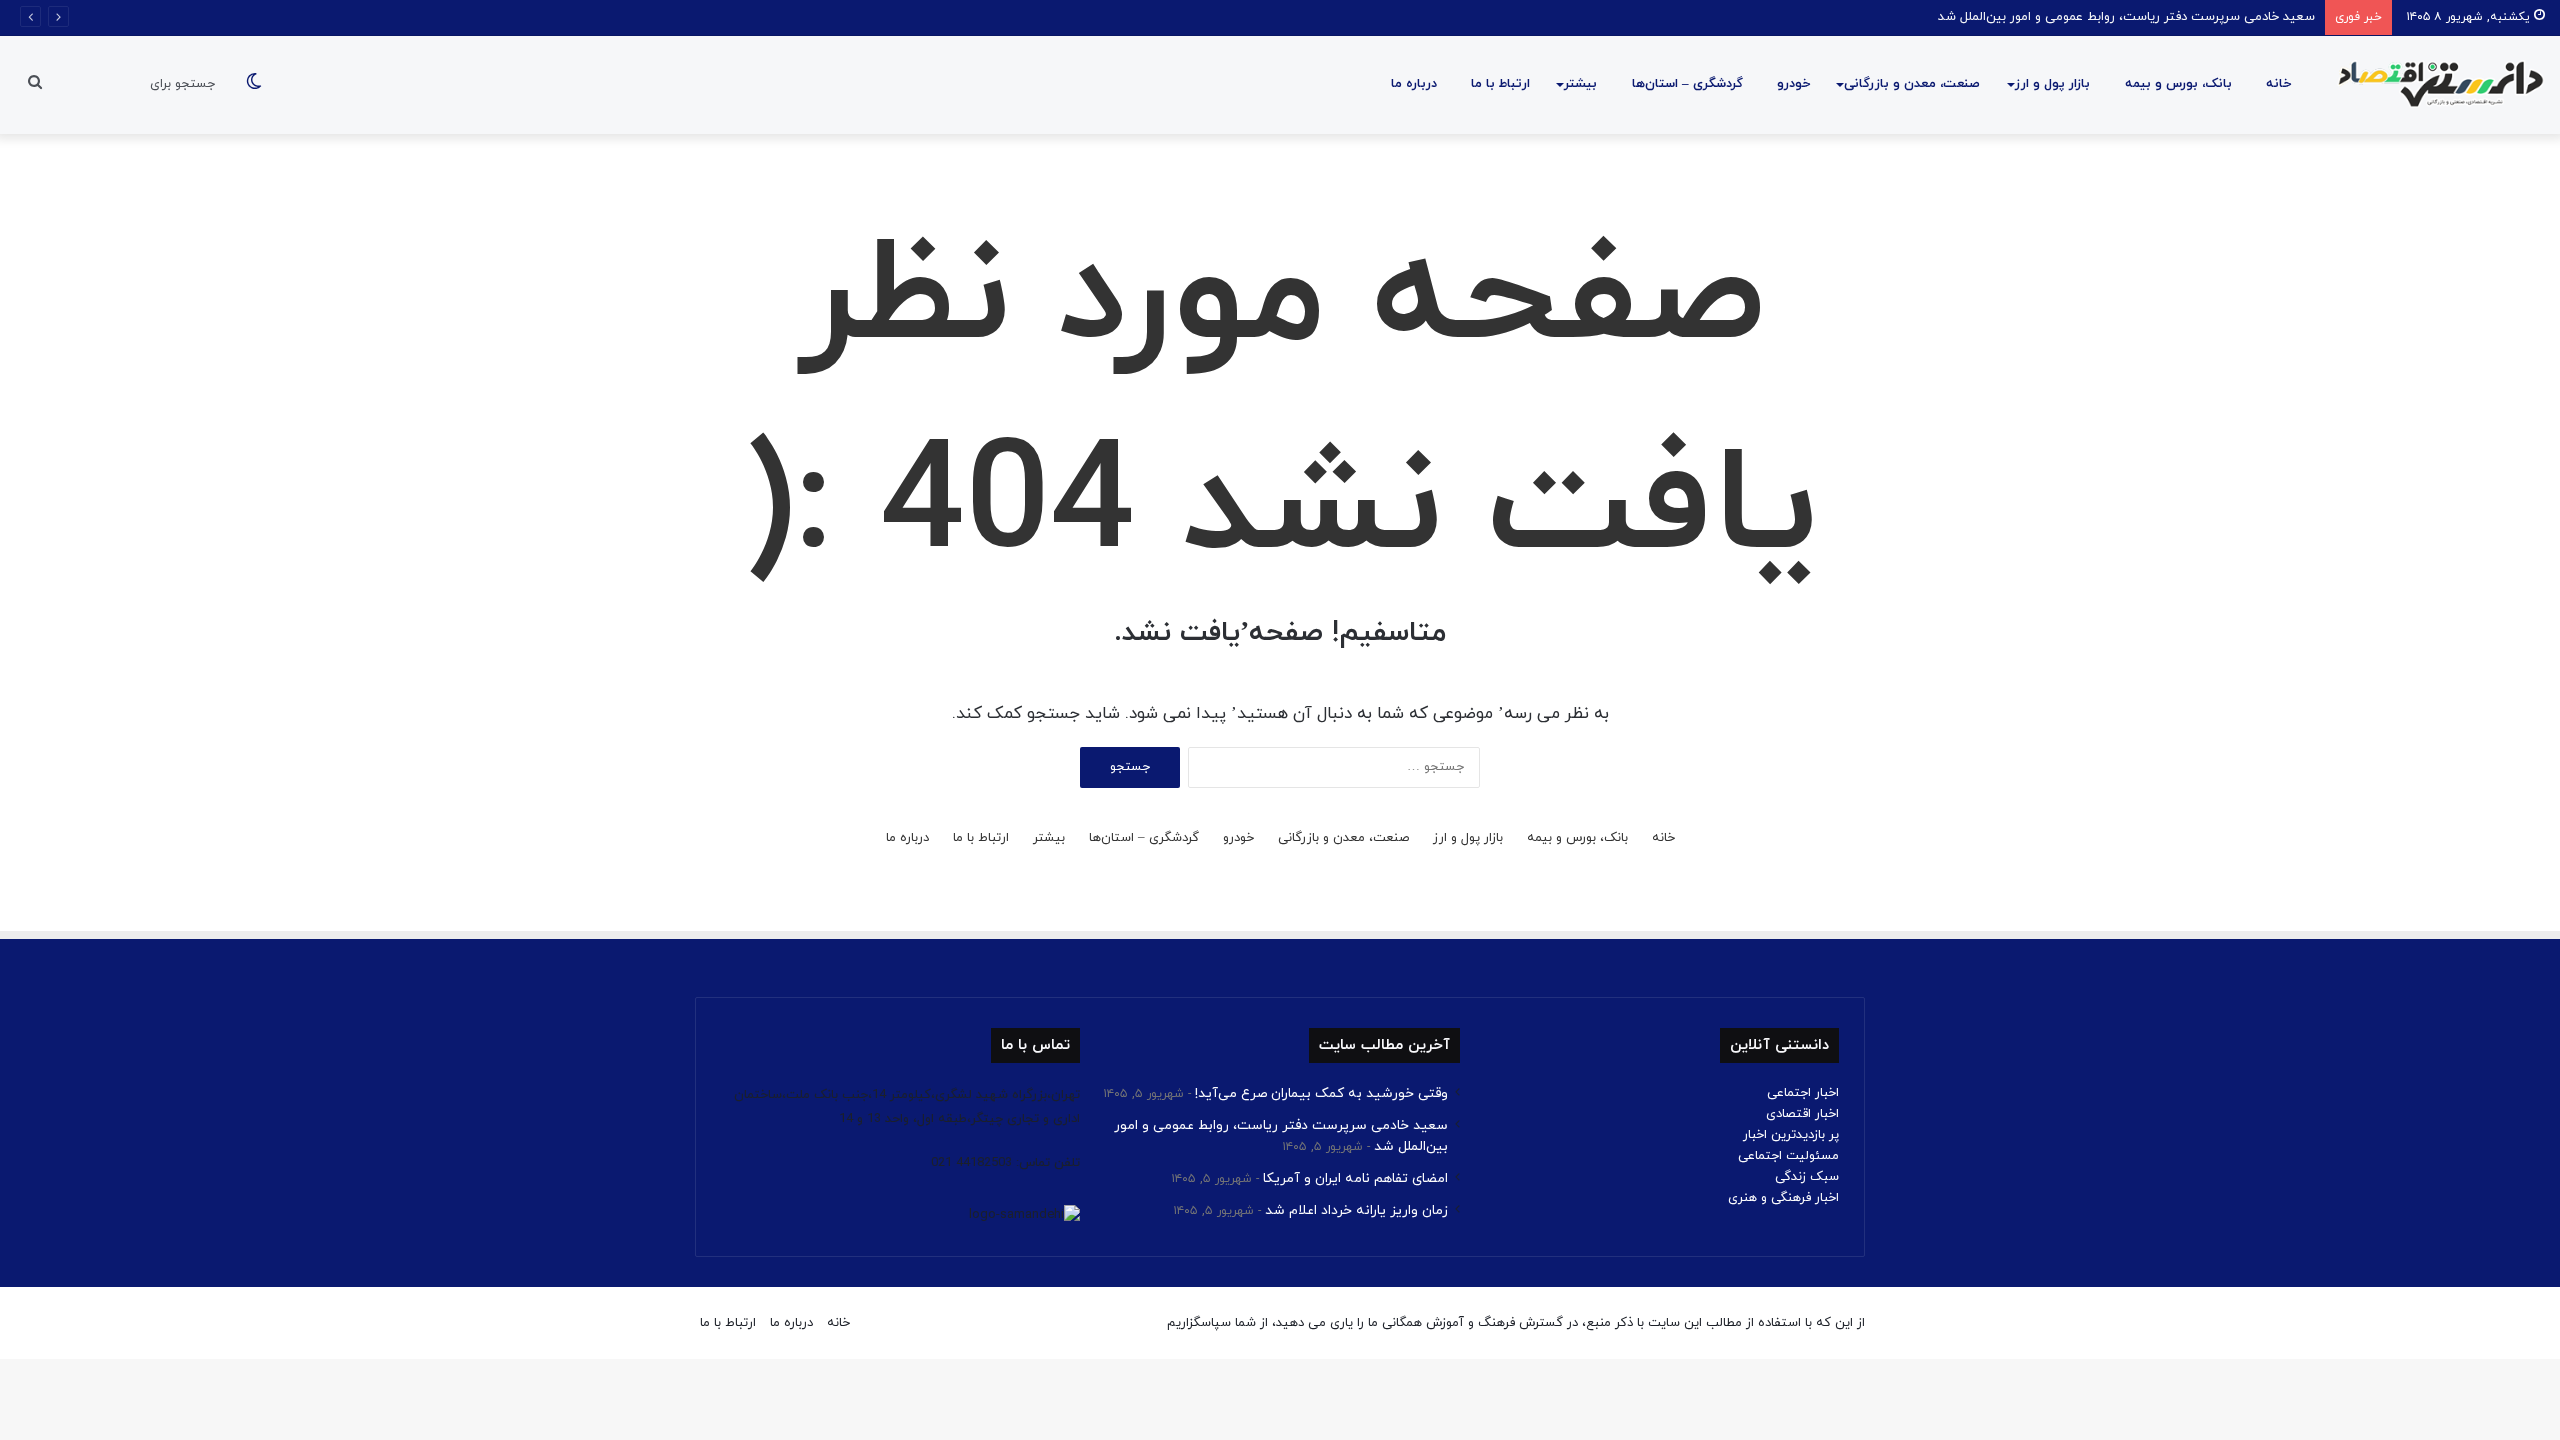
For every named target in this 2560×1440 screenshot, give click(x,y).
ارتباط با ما (1500, 84)
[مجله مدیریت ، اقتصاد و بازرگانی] (2435, 85)
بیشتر (1580, 84)
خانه (2278, 84)
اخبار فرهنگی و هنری (1783, 1198)
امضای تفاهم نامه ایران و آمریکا (1355, 1178)
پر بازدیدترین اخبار (1791, 1135)
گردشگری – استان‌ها (1687, 84)
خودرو (1793, 84)
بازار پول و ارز (2052, 84)
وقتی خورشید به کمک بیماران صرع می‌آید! (1321, 1093)
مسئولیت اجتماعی (1788, 1156)
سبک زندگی (1807, 1177)
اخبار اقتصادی (1802, 1114)
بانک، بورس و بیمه (2178, 84)
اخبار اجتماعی (1803, 1093)
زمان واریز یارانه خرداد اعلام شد (1356, 1210)
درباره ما (1414, 84)
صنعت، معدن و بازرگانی (1912, 84)
